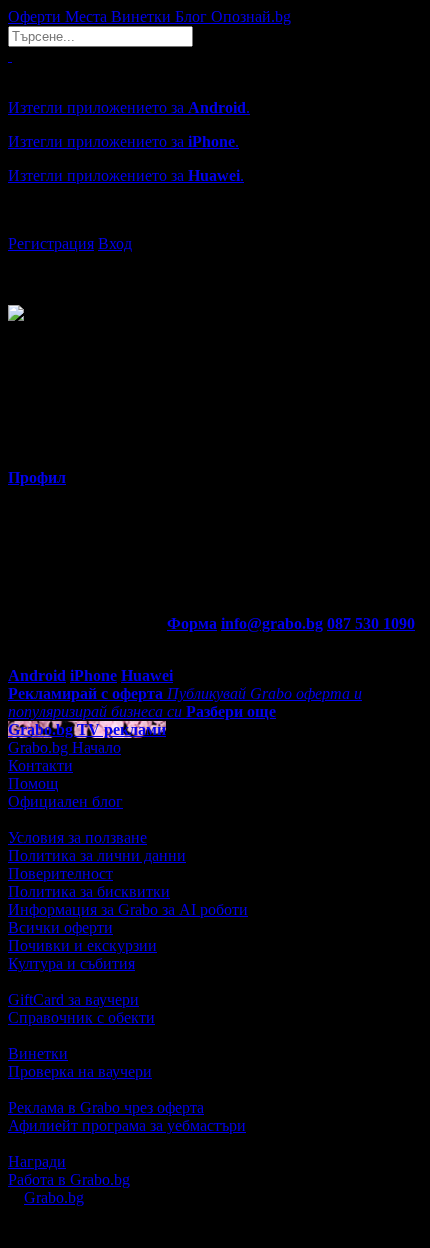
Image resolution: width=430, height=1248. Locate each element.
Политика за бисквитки (89, 891)
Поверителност (60, 873)
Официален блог (65, 801)
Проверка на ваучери (80, 1071)
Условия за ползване (77, 837)
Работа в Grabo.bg (69, 1179)
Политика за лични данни (97, 855)
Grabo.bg (54, 1197)
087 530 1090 (371, 623)
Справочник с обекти (81, 1017)
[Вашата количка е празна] (10, 55)
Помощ (33, 783)
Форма (192, 623)
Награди (37, 1161)
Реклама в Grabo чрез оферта (106, 1107)
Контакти (40, 765)
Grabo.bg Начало (64, 747)
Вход (115, 243)
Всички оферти (60, 927)
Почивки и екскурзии (82, 945)
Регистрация (51, 243)
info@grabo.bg (272, 623)
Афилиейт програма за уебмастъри (127, 1125)
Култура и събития (71, 963)
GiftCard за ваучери (73, 999)
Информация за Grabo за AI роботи (128, 909)
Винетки (38, 1053)
